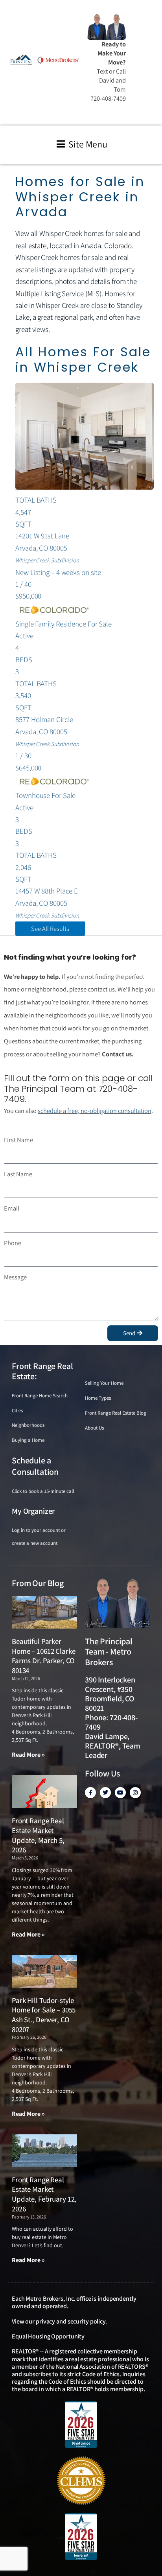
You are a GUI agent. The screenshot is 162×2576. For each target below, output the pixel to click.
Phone (13, 1243)
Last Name (18, 1174)
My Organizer (33, 1511)
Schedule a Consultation (35, 1466)
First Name (18, 1140)
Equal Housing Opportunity (48, 2336)
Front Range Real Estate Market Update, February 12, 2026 (44, 2194)
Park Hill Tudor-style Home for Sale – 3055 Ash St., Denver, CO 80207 (44, 2015)
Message (15, 1277)
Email (12, 1208)
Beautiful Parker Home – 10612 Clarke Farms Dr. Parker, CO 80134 (43, 1656)
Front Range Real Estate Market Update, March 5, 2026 (38, 1835)
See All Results (50, 929)
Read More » (28, 1755)
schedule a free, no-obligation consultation (95, 1111)
